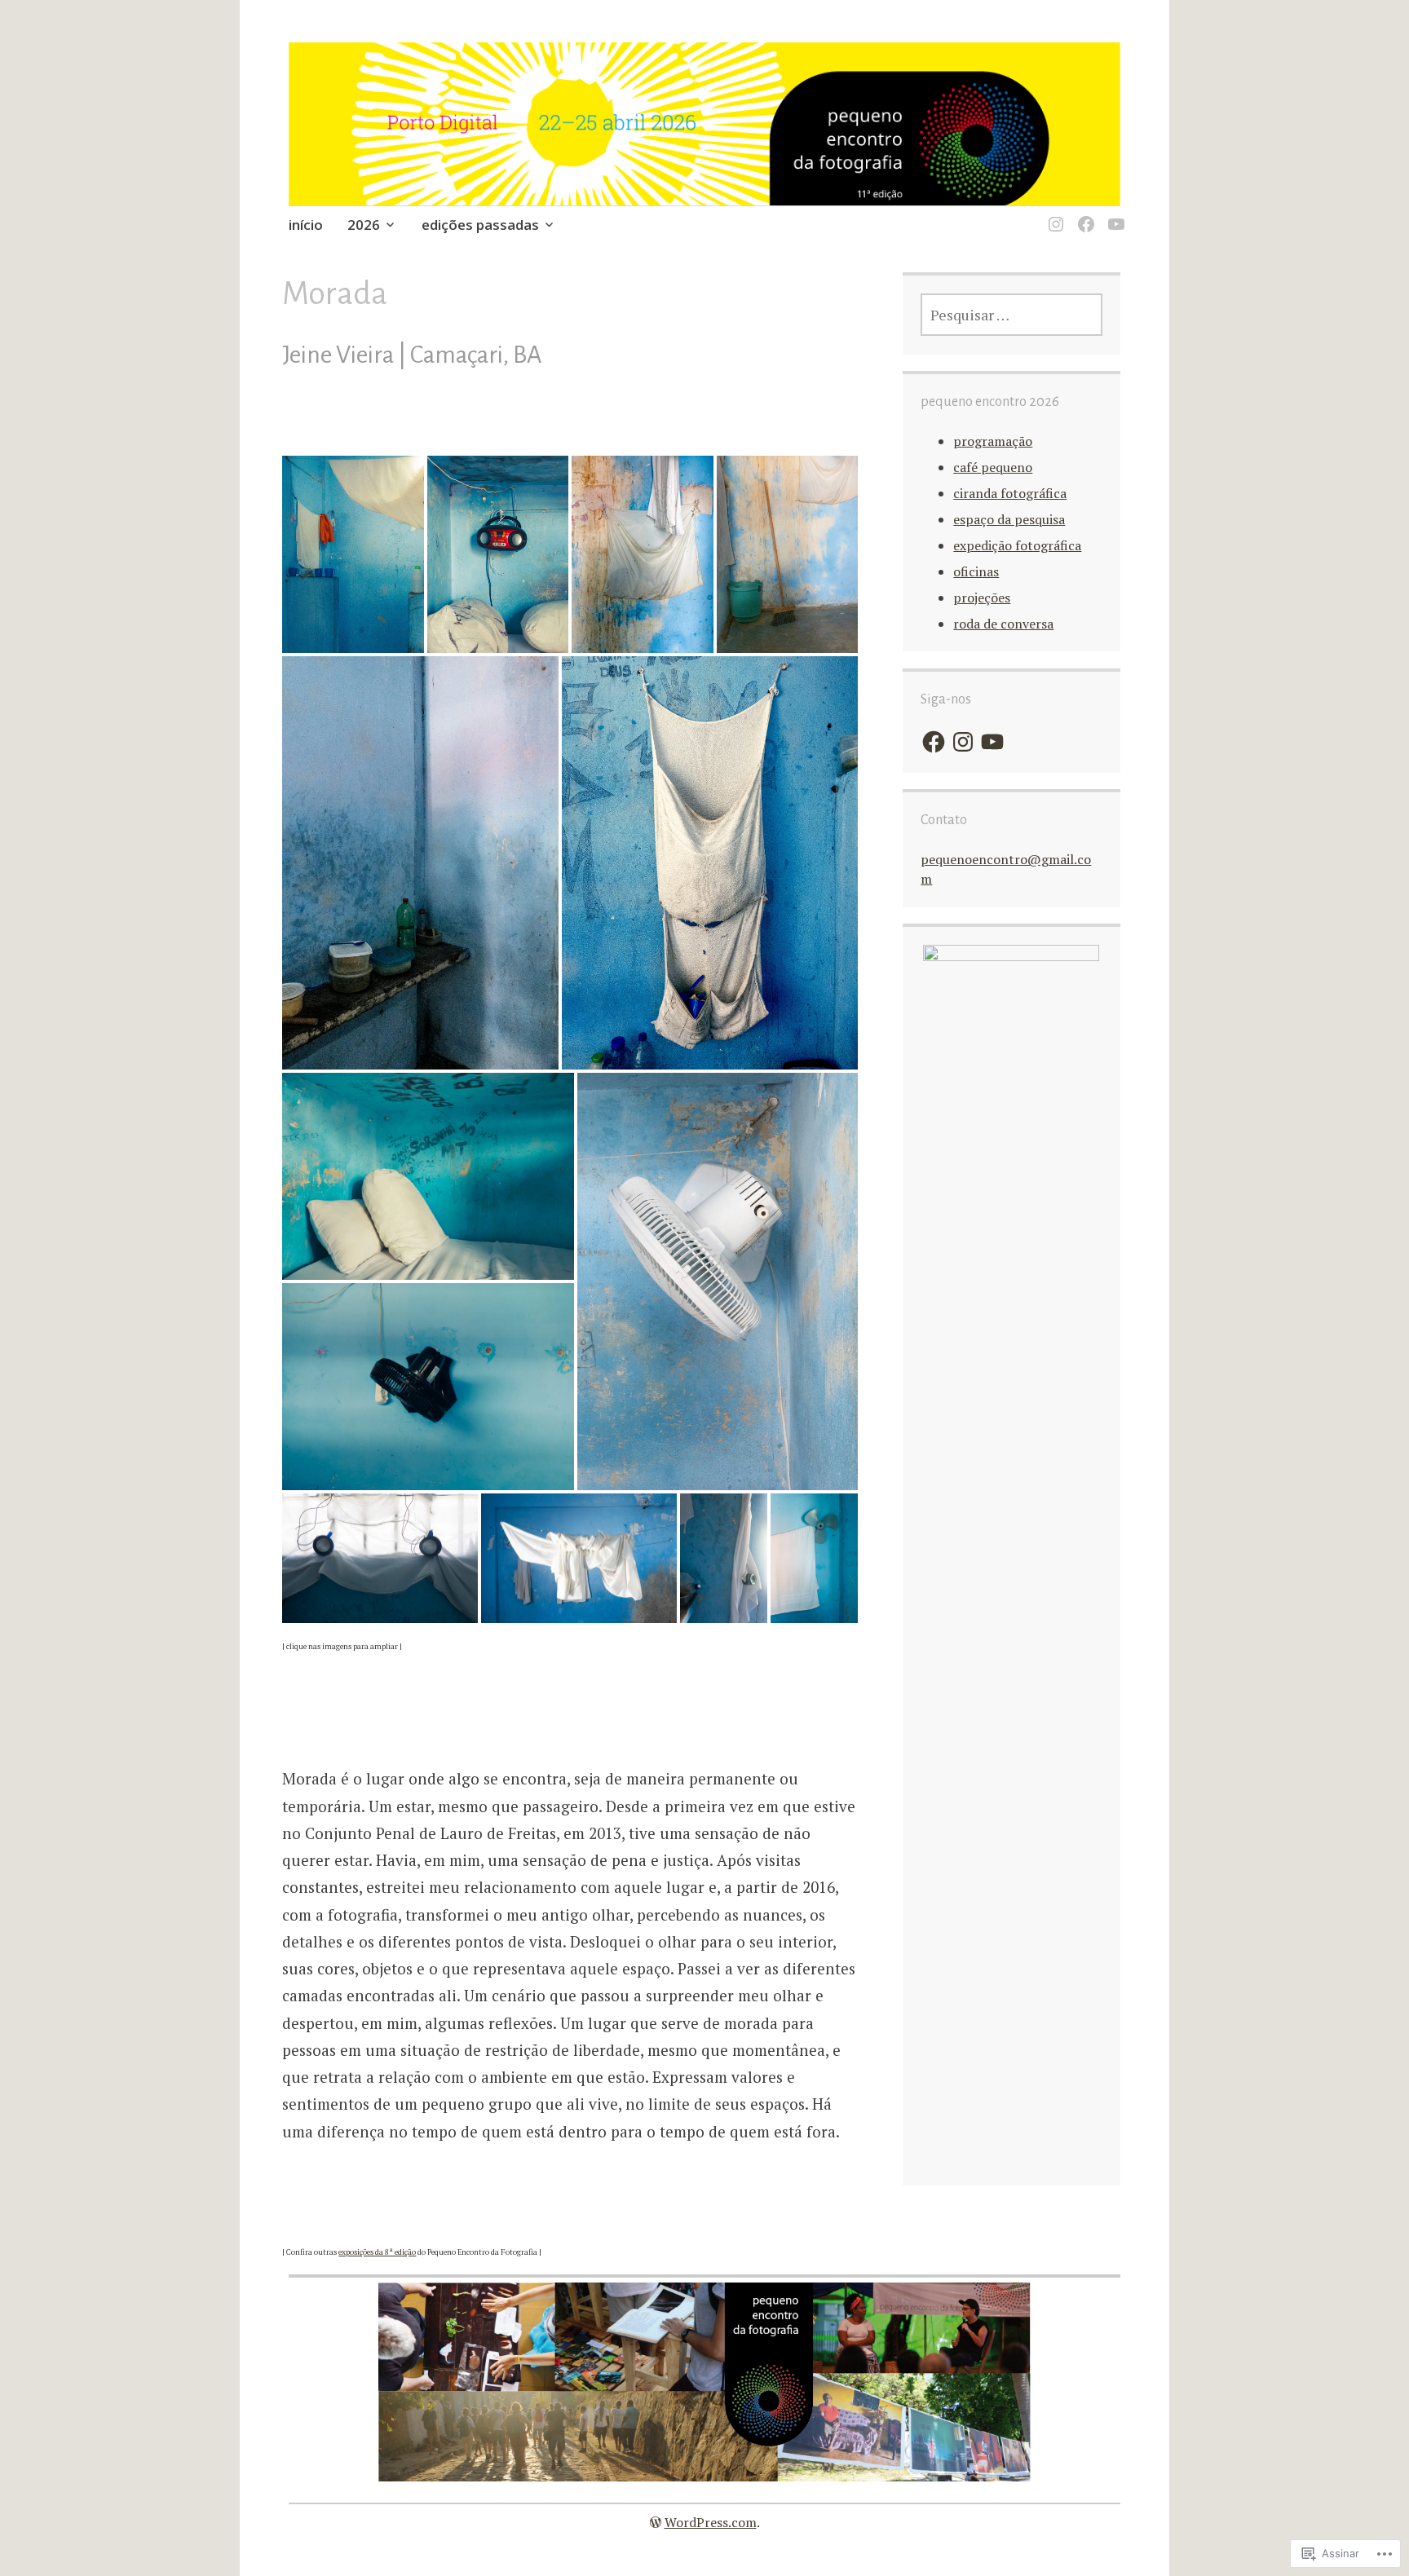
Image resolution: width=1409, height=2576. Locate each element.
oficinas (976, 571)
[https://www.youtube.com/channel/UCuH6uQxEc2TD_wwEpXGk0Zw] (1113, 214)
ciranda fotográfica (1010, 493)
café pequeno (993, 467)
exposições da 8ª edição (377, 2252)
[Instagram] (963, 742)
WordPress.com (711, 2522)
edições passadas (480, 225)
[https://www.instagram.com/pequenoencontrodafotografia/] (1053, 214)
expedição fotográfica (1017, 545)
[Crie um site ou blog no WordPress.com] (656, 2522)
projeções (982, 598)
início (306, 225)
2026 (364, 225)
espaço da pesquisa (1009, 519)
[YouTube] (992, 742)
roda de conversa (1003, 624)
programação (993, 441)
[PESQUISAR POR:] (1011, 315)
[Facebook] (934, 742)
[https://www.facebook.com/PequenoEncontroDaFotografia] (1083, 214)
